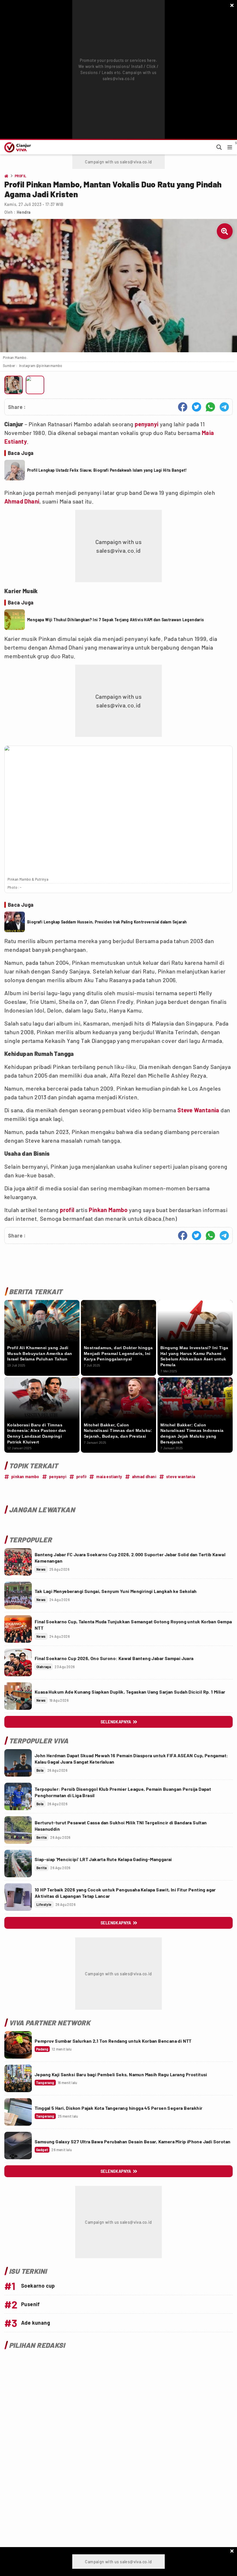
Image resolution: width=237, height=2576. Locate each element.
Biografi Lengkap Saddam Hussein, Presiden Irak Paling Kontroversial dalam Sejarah (107, 922)
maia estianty (109, 1477)
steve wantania (181, 1477)
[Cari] (219, 147)
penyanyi (147, 424)
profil (67, 1210)
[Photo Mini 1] (14, 385)
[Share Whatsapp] (210, 407)
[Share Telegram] (224, 407)
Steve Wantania (198, 1110)
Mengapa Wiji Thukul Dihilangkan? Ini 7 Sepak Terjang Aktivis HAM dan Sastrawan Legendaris (116, 620)
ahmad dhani (144, 1477)
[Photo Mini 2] (35, 385)
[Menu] (230, 147)
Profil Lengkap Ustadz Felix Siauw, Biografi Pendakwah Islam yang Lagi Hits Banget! (107, 470)
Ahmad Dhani (22, 501)
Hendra (24, 212)
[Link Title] (18, 1562)
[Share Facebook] (183, 407)
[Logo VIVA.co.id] (17, 147)
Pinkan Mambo (108, 1210)
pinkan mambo (25, 1477)
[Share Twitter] (197, 407)
